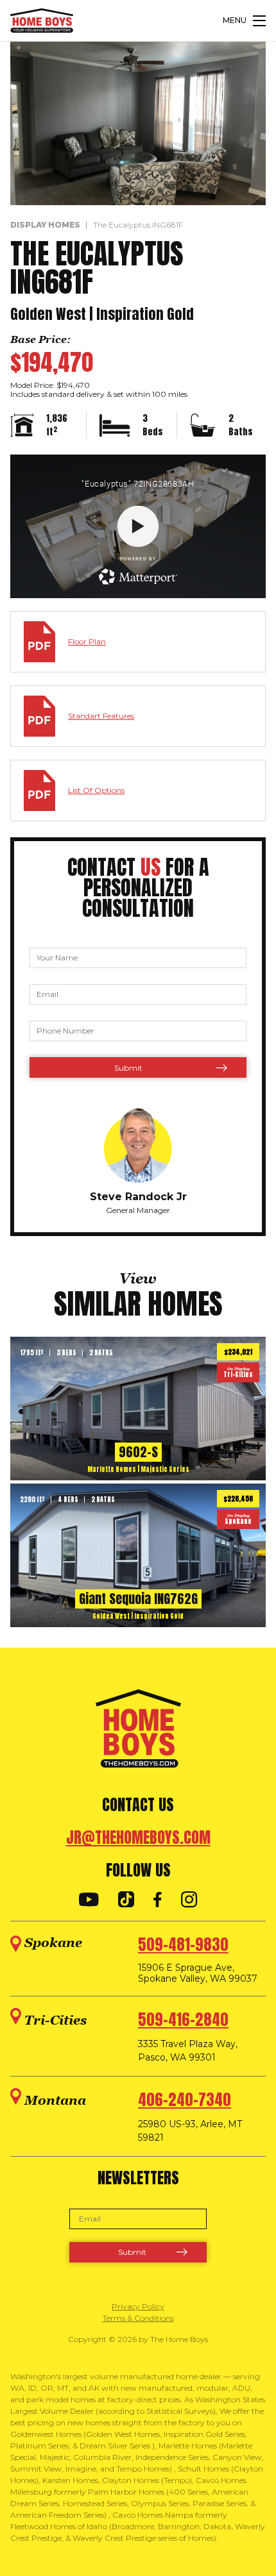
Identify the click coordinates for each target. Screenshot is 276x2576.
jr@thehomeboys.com (138, 1837)
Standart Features (101, 716)
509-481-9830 (183, 1945)
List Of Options (96, 790)
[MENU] (259, 21)
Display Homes (45, 225)
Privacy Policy (138, 2306)
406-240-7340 (185, 2100)
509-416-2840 (183, 2020)
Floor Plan (87, 641)
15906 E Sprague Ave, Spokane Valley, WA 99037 (198, 1973)
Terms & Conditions (138, 2318)
